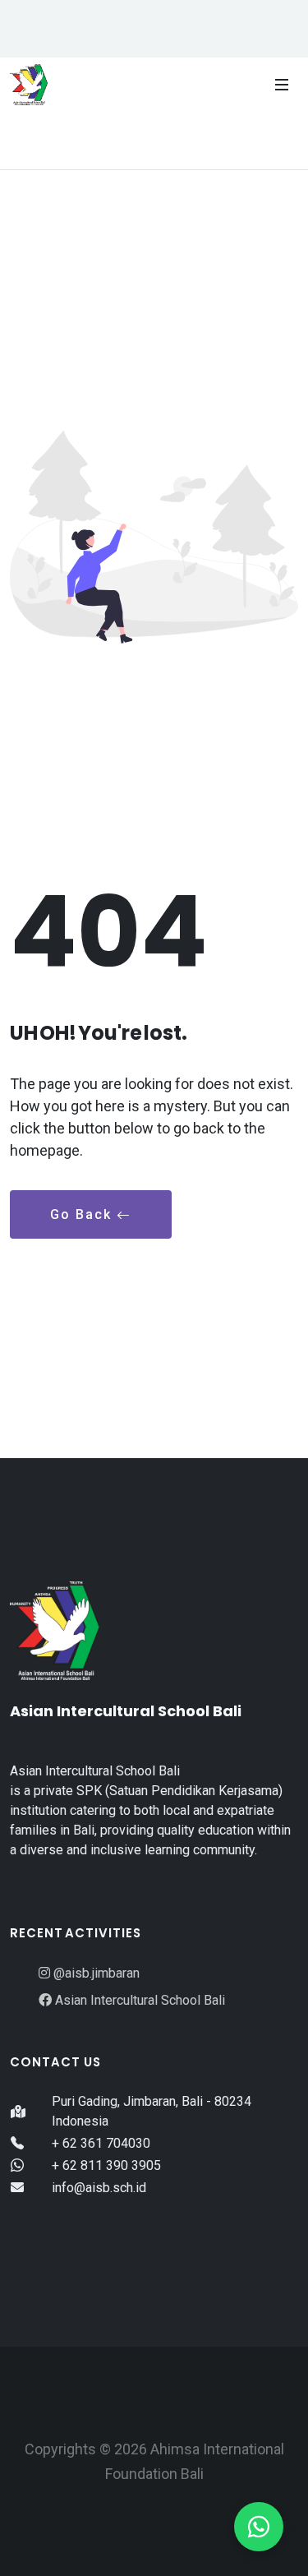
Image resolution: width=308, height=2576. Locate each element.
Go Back (83, 1214)
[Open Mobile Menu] (282, 85)
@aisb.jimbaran (95, 1973)
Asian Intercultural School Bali (138, 2000)
